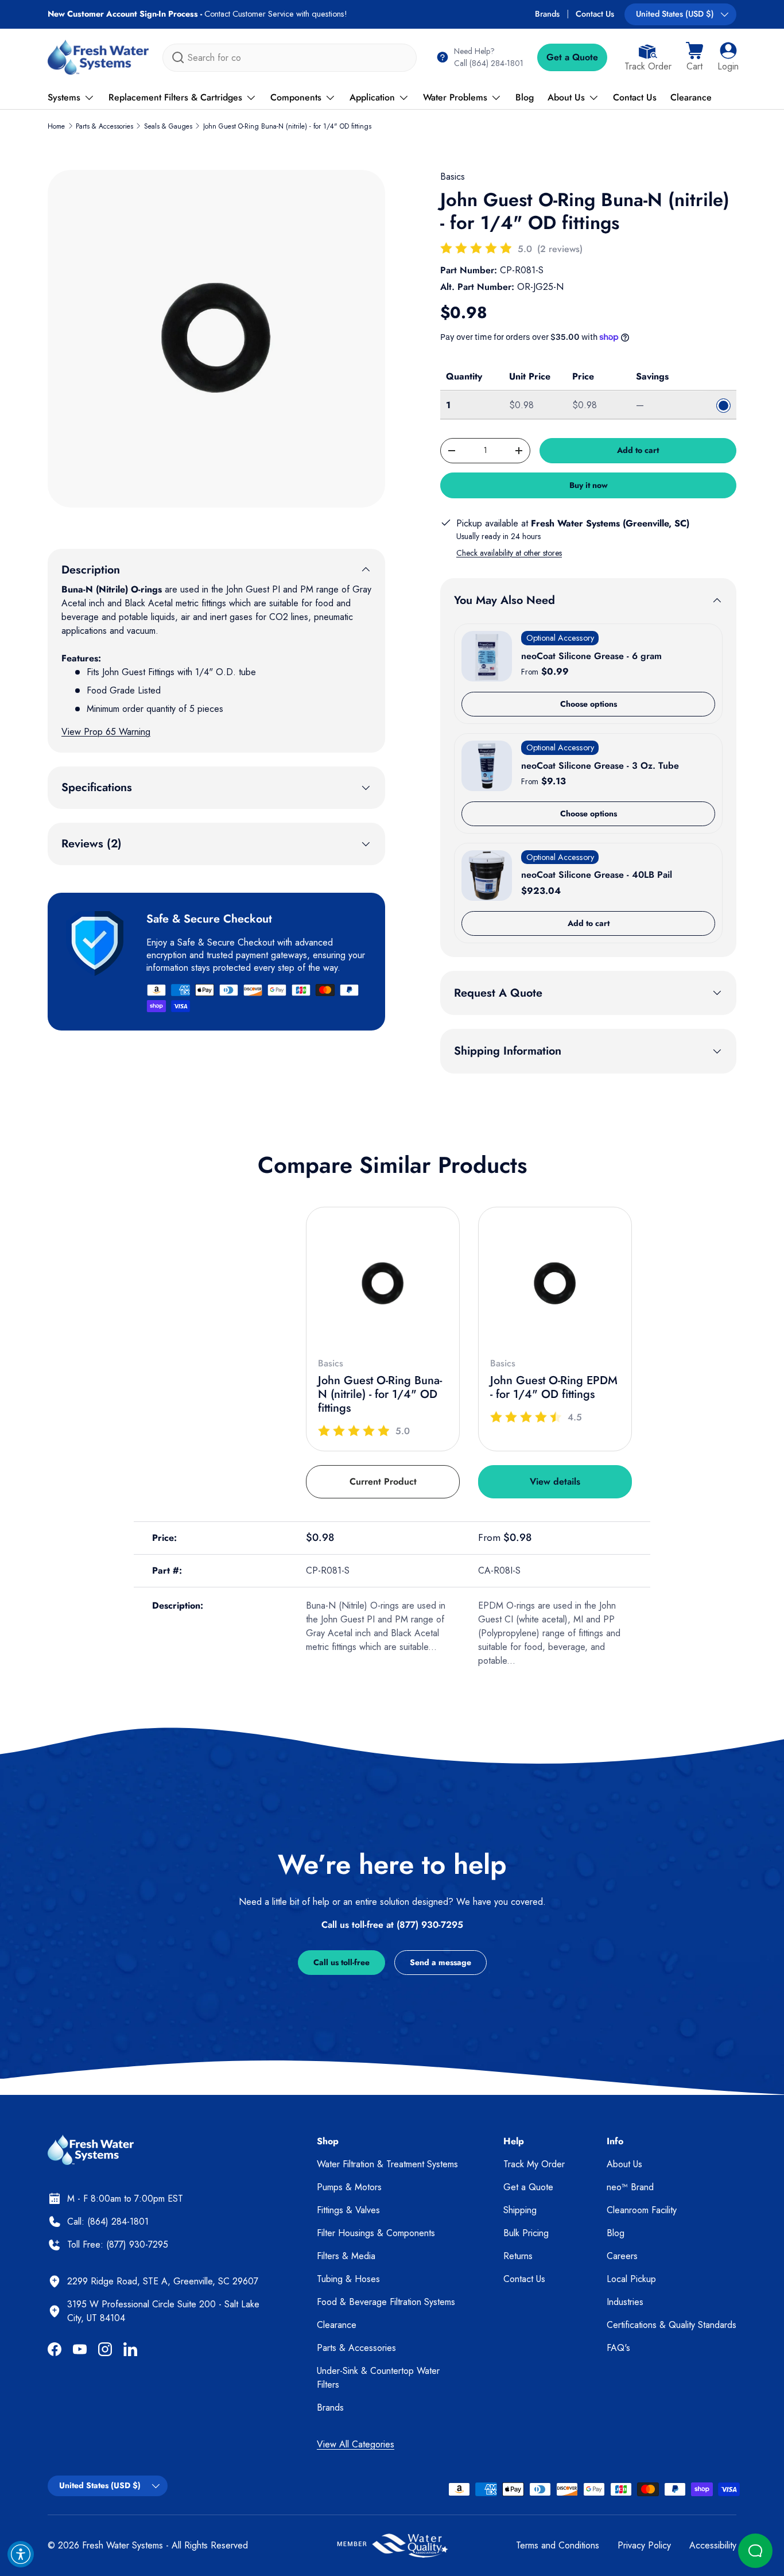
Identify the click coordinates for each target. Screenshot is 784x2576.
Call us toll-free (341, 1962)
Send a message (440, 1962)
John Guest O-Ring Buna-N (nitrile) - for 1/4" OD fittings (287, 126)
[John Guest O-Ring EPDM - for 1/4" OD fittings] (555, 1284)
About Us (566, 97)
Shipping (520, 2210)
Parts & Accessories (104, 126)
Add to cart (638, 450)
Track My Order (534, 2164)
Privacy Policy (644, 2545)
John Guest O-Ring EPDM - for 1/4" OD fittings (554, 1387)
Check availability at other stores (509, 553)
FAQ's (618, 2348)
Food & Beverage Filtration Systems (386, 2302)
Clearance (691, 97)
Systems (64, 97)
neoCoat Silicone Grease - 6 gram (591, 656)
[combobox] (290, 58)
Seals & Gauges (168, 126)
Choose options (589, 704)
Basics (453, 177)
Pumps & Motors (349, 2187)
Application (372, 97)
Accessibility (713, 2545)
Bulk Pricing (526, 2233)
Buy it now (589, 485)
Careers (622, 2256)
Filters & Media (346, 2256)
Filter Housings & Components (376, 2233)
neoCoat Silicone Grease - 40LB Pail (597, 875)
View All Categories (356, 2444)
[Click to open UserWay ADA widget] (21, 2554)
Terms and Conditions (558, 2545)
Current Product (383, 1481)
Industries (625, 2302)
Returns (518, 2256)
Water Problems (455, 97)
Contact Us (595, 14)
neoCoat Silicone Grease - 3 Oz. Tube (600, 766)
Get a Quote (572, 57)
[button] (694, 57)
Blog (525, 97)
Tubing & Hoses (348, 2279)
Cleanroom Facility (642, 2210)
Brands (547, 14)
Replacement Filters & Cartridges (175, 97)
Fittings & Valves (348, 2210)
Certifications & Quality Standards (672, 2325)
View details (555, 1481)
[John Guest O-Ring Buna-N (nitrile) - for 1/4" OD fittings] (383, 1284)
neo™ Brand (630, 2187)
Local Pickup (631, 2279)
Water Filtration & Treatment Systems (387, 2164)
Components (296, 97)
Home (56, 126)
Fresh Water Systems (123, 2545)
